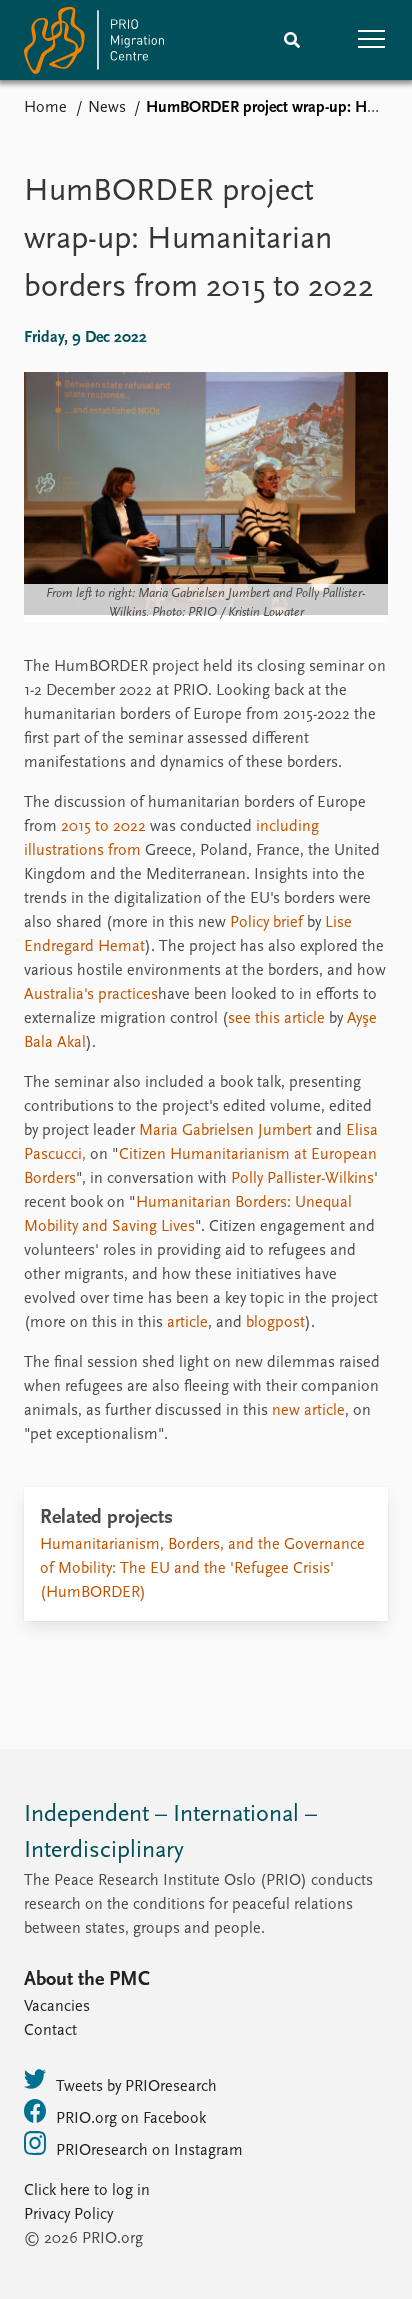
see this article (276, 1019)
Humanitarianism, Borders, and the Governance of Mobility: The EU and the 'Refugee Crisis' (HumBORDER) (202, 1569)
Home (45, 108)
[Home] (94, 44)
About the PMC (87, 1980)
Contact (50, 2031)
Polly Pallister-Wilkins (302, 1179)
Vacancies (57, 2007)
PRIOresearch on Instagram (149, 2151)
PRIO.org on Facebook (131, 2119)
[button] (372, 40)
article (187, 1323)
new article (308, 1411)
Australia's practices (91, 995)
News (107, 108)
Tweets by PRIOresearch (136, 2087)
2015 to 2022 (103, 827)
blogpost (275, 1323)
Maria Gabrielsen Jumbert (225, 1131)
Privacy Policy (68, 2215)
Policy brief (266, 923)
